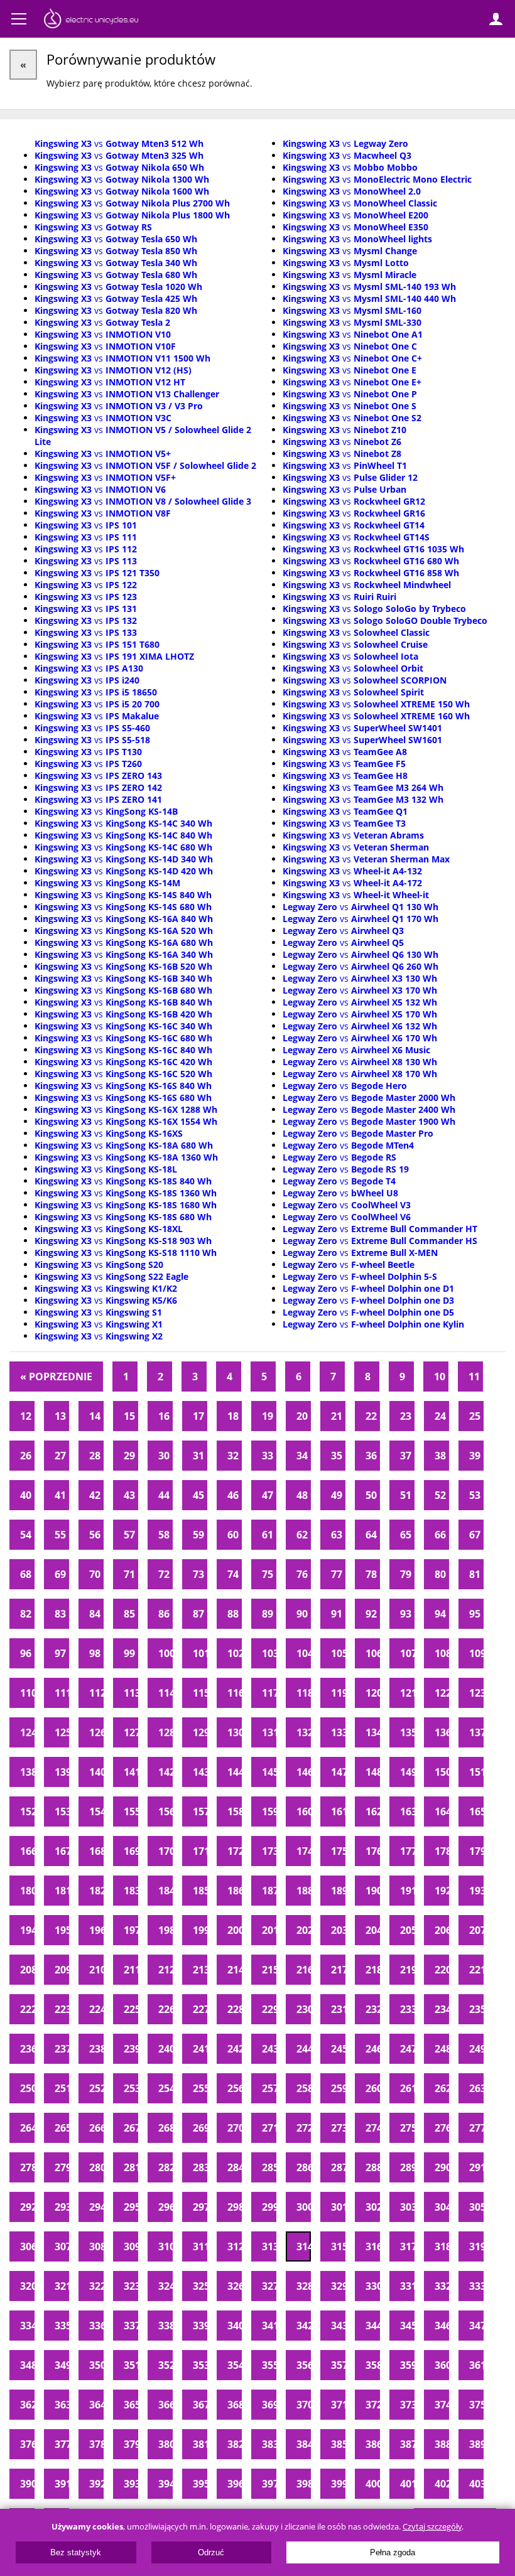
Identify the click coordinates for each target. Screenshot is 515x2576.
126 (96, 1732)
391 (62, 2484)
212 (165, 1970)
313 (269, 2246)
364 (96, 2405)
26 (26, 1456)
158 (235, 1811)
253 (131, 2088)
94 (440, 1614)
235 (476, 2009)
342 (304, 2326)
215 (269, 1970)
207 (476, 1930)
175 (338, 1851)
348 (27, 2365)
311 (200, 2246)
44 (164, 1495)
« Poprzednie (56, 1377)
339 (200, 2326)
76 (302, 1574)
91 (337, 1614)
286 (304, 2167)
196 (96, 1930)
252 (96, 2088)
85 (129, 1614)
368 (235, 2405)
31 (198, 1456)
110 (27, 1693)
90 (302, 1614)
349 (62, 2365)
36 (371, 1456)
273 (338, 2128)
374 (442, 2405)
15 (129, 1416)
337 (131, 2326)
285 (269, 2167)
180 (27, 1891)
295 (131, 2207)
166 (27, 1851)
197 (131, 1930)
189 (338, 1891)
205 (407, 1930)
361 (476, 2365)
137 (476, 1732)
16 (164, 1416)
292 (27, 2207)
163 (407, 1811)
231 (338, 2009)
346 (442, 2326)
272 (304, 2128)
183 (131, 1891)
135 (407, 1732)
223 (62, 2009)
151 (476, 1772)
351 (131, 2365)
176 (373, 1851)
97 (60, 1653)
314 (304, 2246)
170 (165, 1851)
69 (60, 1574)
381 (200, 2444)
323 (131, 2286)
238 (96, 2049)
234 (442, 2009)
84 (95, 1614)
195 (62, 1930)
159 (269, 1811)
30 (164, 1456)
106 (373, 1653)
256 (235, 2088)
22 (371, 1416)
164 (442, 1811)
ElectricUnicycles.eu (91, 20)
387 (407, 2444)
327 (269, 2286)
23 (406, 1416)
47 (268, 1495)
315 (338, 2246)
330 (373, 2286)
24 (440, 1416)
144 (235, 1772)
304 (442, 2207)
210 (96, 1970)
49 (337, 1495)
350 (96, 2365)
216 (304, 1970)
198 (165, 1930)
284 (235, 2167)
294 (96, 2207)
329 (338, 2286)
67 (475, 1535)
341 (269, 2326)
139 (62, 1772)
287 (338, 2167)
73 (198, 1574)
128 (165, 1732)
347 (476, 2326)
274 (373, 2128)
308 (96, 2246)
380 (165, 2444)
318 (442, 2246)
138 (27, 1772)
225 (131, 2009)
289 (407, 2167)
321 (62, 2286)
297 (200, 2207)
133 (338, 1732)
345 (407, 2326)
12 (26, 1416)
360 (442, 2365)
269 (200, 2128)
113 (131, 1693)
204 (373, 1930)
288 (373, 2167)
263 (476, 2088)
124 (27, 1732)
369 (269, 2405)
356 (304, 2365)
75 (268, 1574)
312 (235, 2246)
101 (200, 1653)
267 (131, 2128)
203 (338, 1930)
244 (304, 2049)
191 (407, 1891)
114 (165, 1693)
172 (235, 1851)
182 (96, 1891)
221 (476, 1970)
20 (302, 1416)
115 (200, 1693)
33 (268, 1456)
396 (235, 2484)
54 (26, 1535)
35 (337, 1456)
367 (200, 2405)
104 (304, 1653)
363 (62, 2405)
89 (268, 1614)
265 (62, 2128)
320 (27, 2286)
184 (165, 1891)
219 (407, 1970)
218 (373, 1970)
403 (476, 2484)
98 (95, 1653)
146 (304, 1772)
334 (27, 2326)
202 (304, 1930)
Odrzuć (211, 2552)
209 (62, 1970)
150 (442, 1772)
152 (27, 1811)
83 (60, 1614)
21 (337, 1416)
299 (269, 2207)
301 (338, 2207)
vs (119, 143)
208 (27, 1970)
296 (165, 2207)
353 (200, 2365)
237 (62, 2049)
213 (200, 1970)
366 (165, 2405)
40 (26, 1495)
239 (131, 2049)
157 (200, 1811)
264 (27, 2128)
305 (476, 2207)
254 (165, 2088)
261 (407, 2088)
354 (235, 2365)
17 (198, 1416)
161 (338, 1811)
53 (475, 1495)
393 (131, 2484)
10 (440, 1377)
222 (27, 2009)
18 (233, 1416)
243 (269, 2049)
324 (165, 2286)
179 (476, 1851)
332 (442, 2286)
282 (165, 2167)
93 (406, 1614)
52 (440, 1495)
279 (62, 2167)
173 (269, 1851)
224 (96, 2009)
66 (440, 1535)
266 (96, 2128)
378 (96, 2444)
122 (442, 1693)
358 (373, 2365)
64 (371, 1535)
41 (60, 1495)
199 (200, 1930)
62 (302, 1535)
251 (62, 2088)
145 (269, 1772)
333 (476, 2286)
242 (235, 2049)
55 (60, 1535)
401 (407, 2484)
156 (165, 1811)
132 (304, 1732)
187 (269, 1891)
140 (96, 1772)
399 (338, 2484)
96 (26, 1653)
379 (131, 2444)
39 (475, 1456)
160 (304, 1811)
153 (62, 1811)
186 (235, 1891)
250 (27, 2088)
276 (442, 2128)
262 (442, 2088)
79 (406, 1574)
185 (200, 1891)
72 (164, 1574)
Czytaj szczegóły (432, 2527)
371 (338, 2405)
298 (235, 2207)
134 (373, 1732)
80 (440, 1574)
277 (476, 2128)
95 (475, 1614)
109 (476, 1653)
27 (60, 1456)
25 (475, 1416)
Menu (19, 19)
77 (337, 1574)
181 (62, 1891)
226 (165, 2009)
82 (26, 1614)
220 (442, 1970)
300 (304, 2207)
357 (338, 2365)
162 (373, 1811)
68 (26, 1574)
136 (442, 1732)
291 (476, 2167)
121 (407, 1693)
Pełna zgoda (393, 2552)
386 (373, 2444)
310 (165, 2246)
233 (407, 2009)
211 (131, 1970)
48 (302, 1495)
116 (235, 1693)
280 (96, 2167)
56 (95, 1535)
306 (27, 2246)
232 (373, 2009)
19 (268, 1416)
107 (407, 1653)
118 (304, 1693)
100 (165, 1653)
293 (62, 2207)
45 (198, 1495)
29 (129, 1456)
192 (442, 1891)
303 (407, 2207)
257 (269, 2088)
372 (373, 2405)
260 (373, 2088)
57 (129, 1535)
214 (235, 1970)
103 (269, 1653)
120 (373, 1693)
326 (235, 2286)
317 (407, 2246)
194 (27, 1930)
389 (476, 2444)
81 (475, 1574)
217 (338, 1970)
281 (131, 2167)
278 (27, 2167)
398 (304, 2484)
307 (62, 2246)
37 (406, 1456)
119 (338, 1693)
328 (304, 2286)
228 (235, 2009)
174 (304, 1851)
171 (200, 1851)
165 (476, 1811)
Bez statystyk (76, 2552)
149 (407, 1772)
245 (338, 2049)
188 (304, 1891)
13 (60, 1416)
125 (62, 1732)
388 (442, 2444)
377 (62, 2444)
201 (269, 1930)
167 (62, 1851)
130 (235, 1732)
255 (200, 2088)
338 (165, 2326)
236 (27, 2049)
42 (95, 1495)
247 (407, 2049)
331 (407, 2286)
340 (235, 2326)
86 (164, 1614)
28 (95, 1456)
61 (268, 1535)
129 (200, 1732)
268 (165, 2128)
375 (476, 2405)
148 (373, 1772)
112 (96, 1693)
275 (407, 2128)
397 (269, 2484)
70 (95, 1574)
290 (442, 2167)
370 (304, 2405)
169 (131, 1851)
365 (131, 2405)
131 (269, 1732)
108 (442, 1653)
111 (62, 1693)
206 (442, 1930)
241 (200, 2049)
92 (371, 1614)
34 (302, 1456)
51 (406, 1495)
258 (304, 2088)
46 (233, 1495)
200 (235, 1930)
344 (373, 2326)
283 (200, 2167)
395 (200, 2484)
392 (96, 2484)
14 (95, 1416)
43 (129, 1495)
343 (338, 2326)
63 (337, 1535)
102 (235, 1653)
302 (373, 2207)
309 (131, 2246)
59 (198, 1535)
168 (96, 1851)
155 (131, 1811)
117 (269, 1693)
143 (200, 1772)
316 (373, 2246)
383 (269, 2444)
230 (304, 2009)
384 (304, 2444)
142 (165, 1772)
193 (476, 1891)
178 (442, 1851)
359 (407, 2365)
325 (200, 2286)
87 (198, 1614)
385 (338, 2444)
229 (269, 2009)
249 (476, 2049)
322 (96, 2286)
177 (407, 1851)
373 (407, 2405)
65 (406, 1535)
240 (165, 2049)
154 (96, 1811)
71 (129, 1574)
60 (233, 1535)
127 (131, 1732)
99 (129, 1653)
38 (440, 1456)
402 (442, 2484)
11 (474, 1377)
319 (476, 2246)
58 (164, 1535)
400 (373, 2484)
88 (233, 1614)
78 (371, 1574)
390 (27, 2484)
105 (338, 1653)
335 (62, 2326)
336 (96, 2326)
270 (235, 2128)
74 (233, 1574)
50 (371, 1495)
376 (27, 2444)
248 (442, 2049)
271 (269, 2128)
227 (200, 2009)
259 (338, 2088)
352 (165, 2365)
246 (373, 2049)
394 (165, 2484)
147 (338, 1772)
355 (269, 2365)
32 (233, 1456)
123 (476, 1693)
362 (27, 2405)
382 (235, 2444)
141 (131, 1772)
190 (373, 1891)
